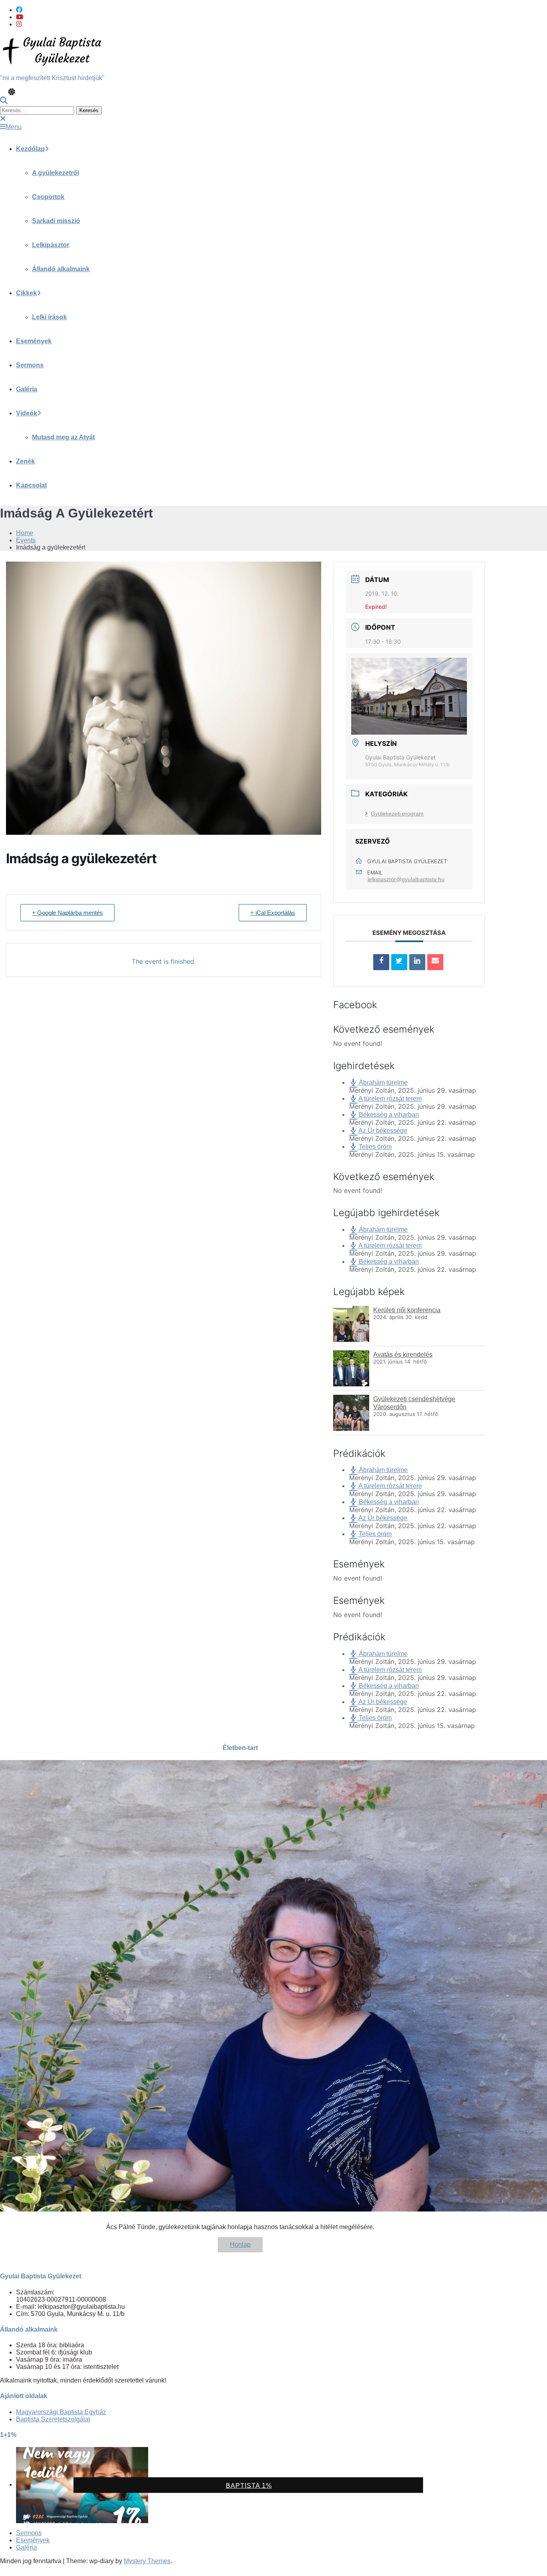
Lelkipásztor (51, 245)
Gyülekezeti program (397, 814)
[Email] (435, 962)
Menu (14, 127)
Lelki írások (49, 317)
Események (34, 341)
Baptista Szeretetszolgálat (53, 2419)
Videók (27, 413)
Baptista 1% (249, 2486)
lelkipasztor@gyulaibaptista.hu (406, 879)
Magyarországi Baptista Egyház (61, 2412)
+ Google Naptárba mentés (67, 913)
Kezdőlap (30, 149)
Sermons (30, 365)
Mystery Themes (147, 2561)
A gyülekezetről (55, 173)
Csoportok (48, 197)
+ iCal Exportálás (273, 913)
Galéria (27, 389)
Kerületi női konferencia (407, 1310)
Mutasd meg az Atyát (63, 437)
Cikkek (26, 293)
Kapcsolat (31, 485)
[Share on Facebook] (381, 962)
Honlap (240, 2245)
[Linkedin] (417, 962)
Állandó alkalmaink (61, 269)
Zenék (25, 461)
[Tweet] (399, 962)
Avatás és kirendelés (403, 1354)
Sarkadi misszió (56, 221)
